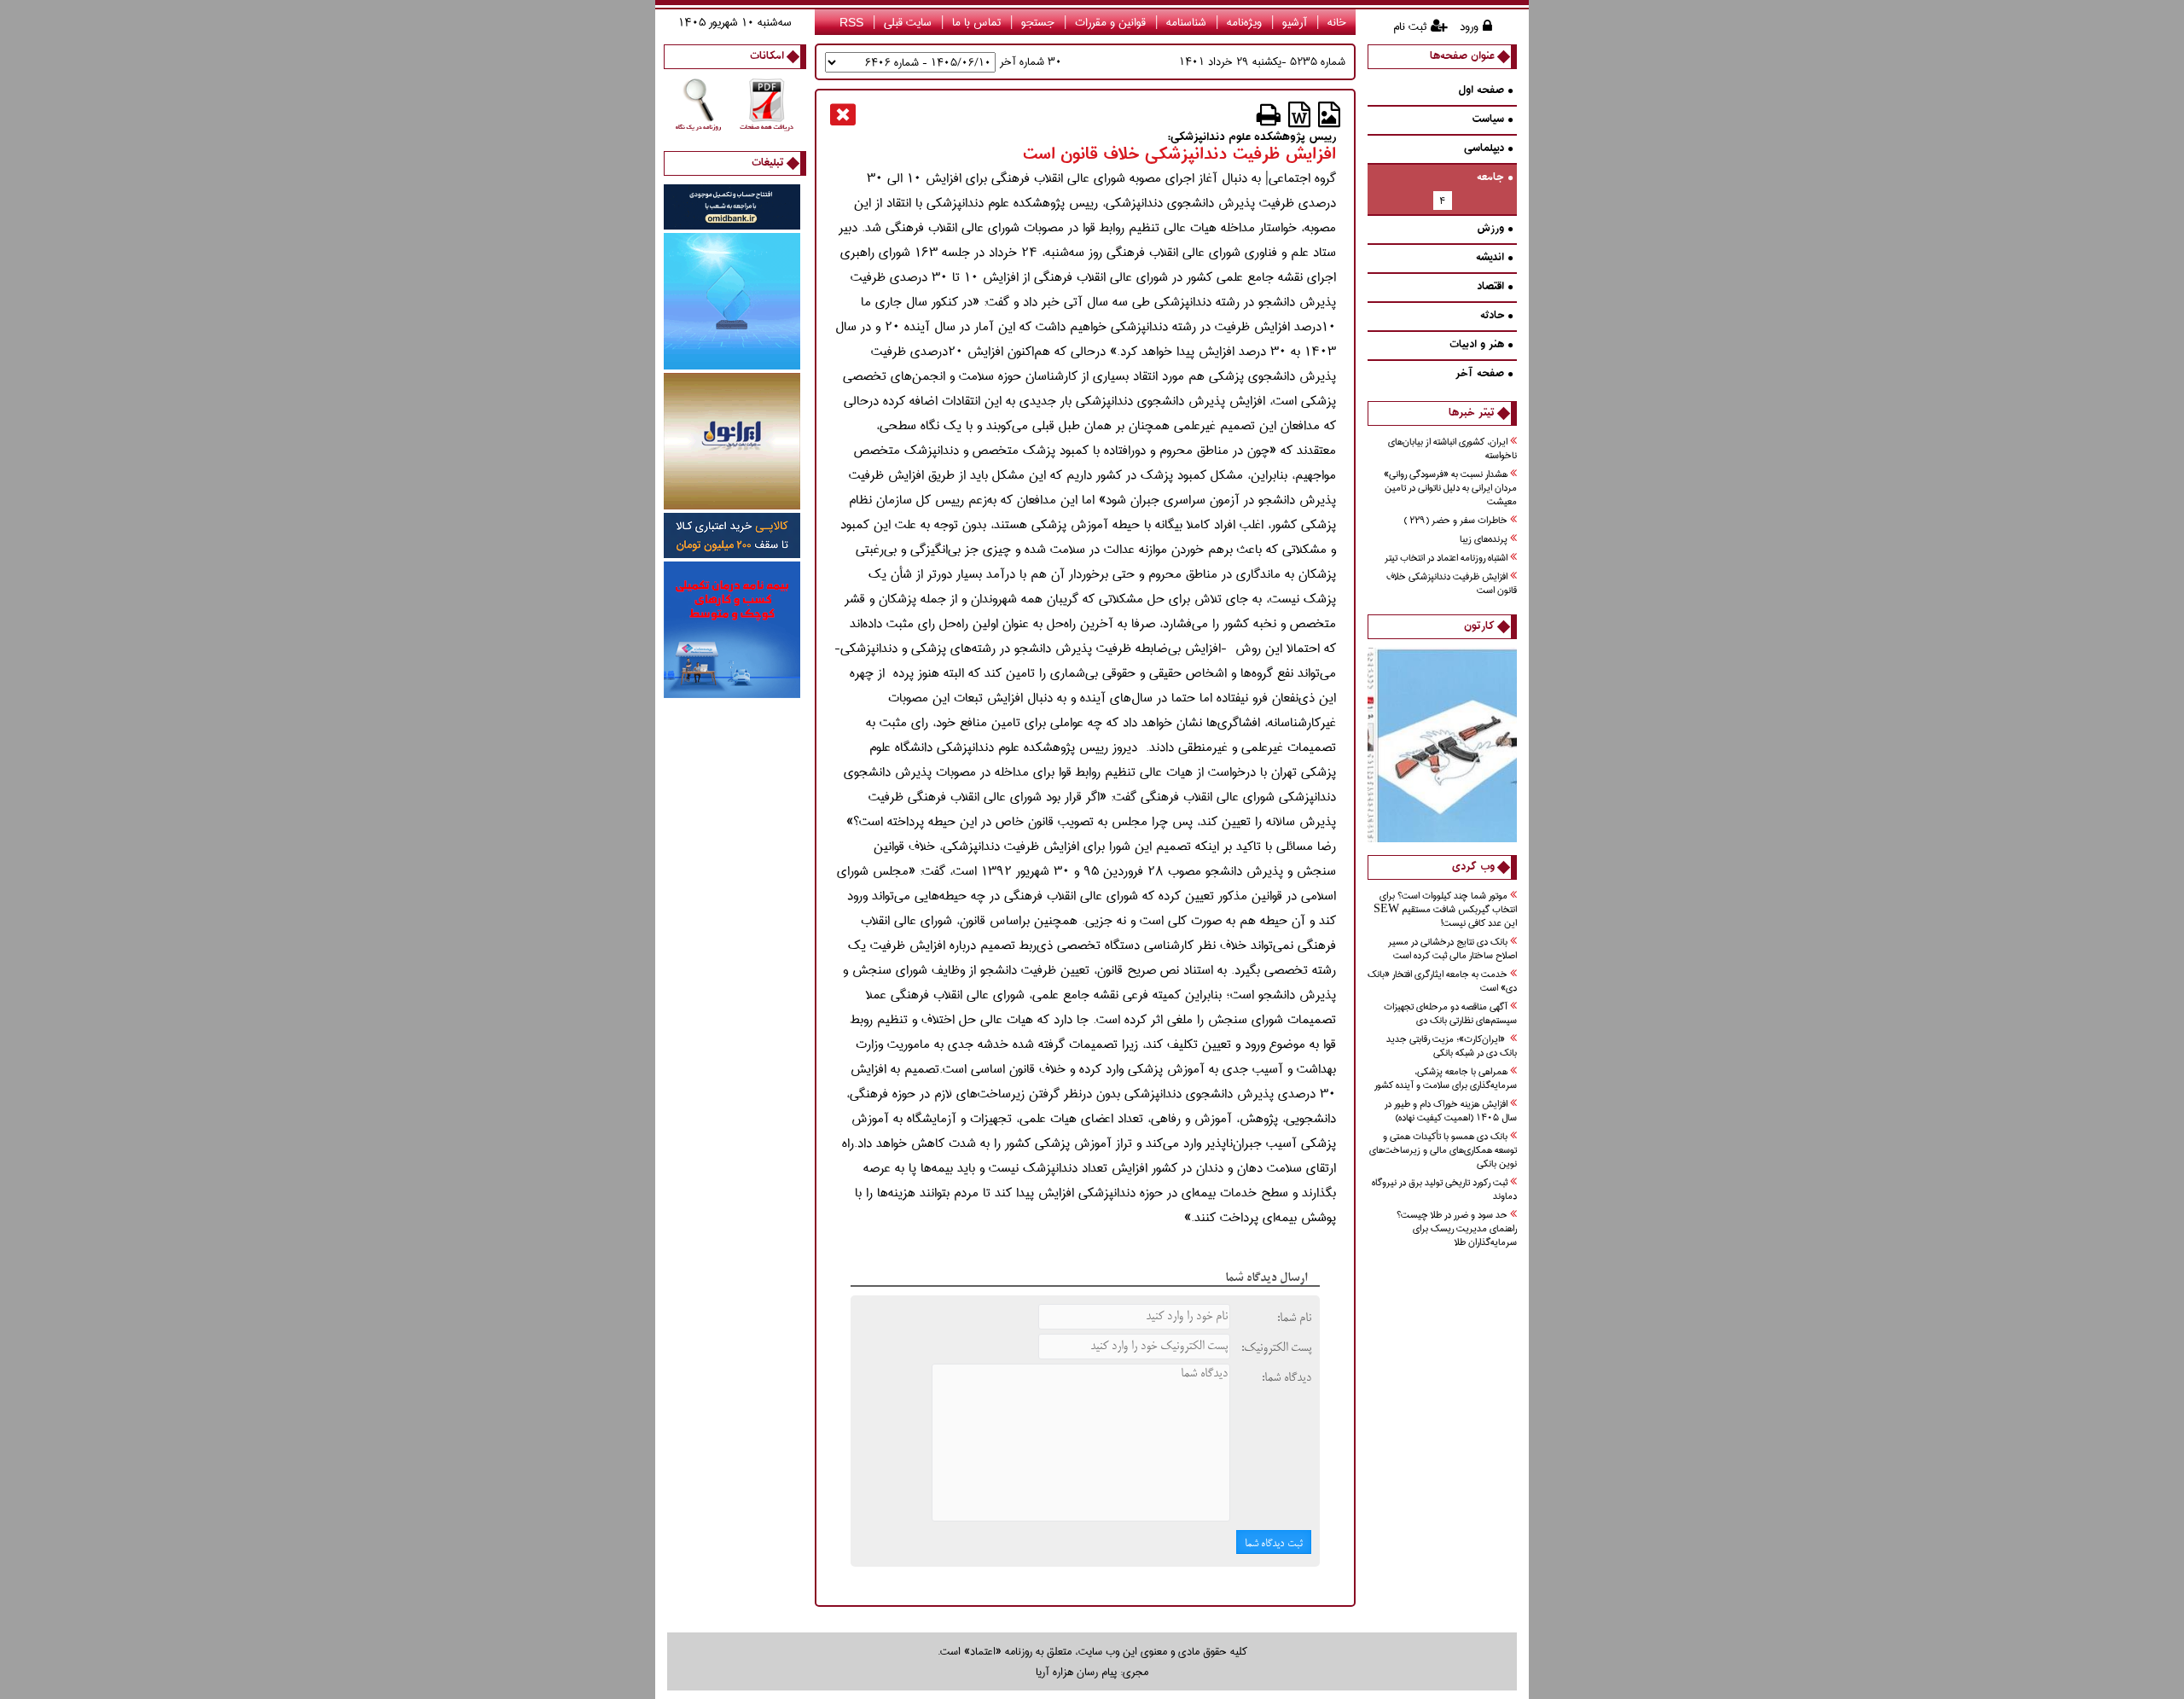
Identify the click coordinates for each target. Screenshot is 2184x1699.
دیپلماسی (1484, 149)
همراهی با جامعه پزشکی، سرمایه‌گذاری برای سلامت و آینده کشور (1446, 1079)
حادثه (1492, 316)
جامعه (1490, 178)
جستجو (1038, 22)
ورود (1469, 26)
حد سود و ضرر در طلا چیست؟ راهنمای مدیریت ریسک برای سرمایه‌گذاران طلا (1457, 1229)
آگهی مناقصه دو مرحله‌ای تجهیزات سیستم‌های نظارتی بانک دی (1450, 1014)
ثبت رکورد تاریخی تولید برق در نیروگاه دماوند (1444, 1190)
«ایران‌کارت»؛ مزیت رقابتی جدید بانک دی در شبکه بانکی (1452, 1047)
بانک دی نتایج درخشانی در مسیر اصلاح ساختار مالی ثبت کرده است (1452, 949)
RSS (851, 22)
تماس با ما (976, 22)
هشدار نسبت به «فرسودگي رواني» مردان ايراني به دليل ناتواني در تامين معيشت (1450, 489)
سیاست (1488, 120)
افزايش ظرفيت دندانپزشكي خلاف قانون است (1452, 584)
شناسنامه (1186, 22)
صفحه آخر (1480, 374)
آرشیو (1295, 22)
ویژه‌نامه (1244, 22)
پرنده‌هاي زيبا (1484, 540)
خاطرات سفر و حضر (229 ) (1455, 521)
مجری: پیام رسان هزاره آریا (1092, 1672)
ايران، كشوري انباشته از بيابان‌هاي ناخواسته (1452, 449)
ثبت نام (1410, 26)
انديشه (1490, 258)
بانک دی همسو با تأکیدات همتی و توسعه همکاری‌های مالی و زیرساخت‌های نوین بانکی (1443, 1151)
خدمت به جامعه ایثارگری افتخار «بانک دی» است (1442, 982)
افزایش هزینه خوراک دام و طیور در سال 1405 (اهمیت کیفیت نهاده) (1451, 1111)
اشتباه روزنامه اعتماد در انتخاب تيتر (1446, 559)
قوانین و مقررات (1110, 22)
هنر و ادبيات (1477, 345)
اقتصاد (1490, 287)
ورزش (1490, 229)
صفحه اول (1481, 91)
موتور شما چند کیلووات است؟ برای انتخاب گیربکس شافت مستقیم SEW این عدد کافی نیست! (1445, 910)
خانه (1337, 22)
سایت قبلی (908, 22)
